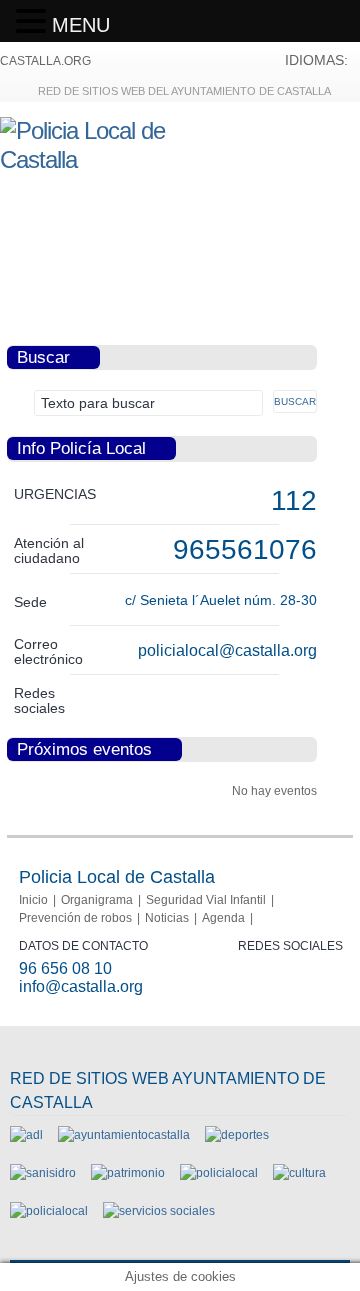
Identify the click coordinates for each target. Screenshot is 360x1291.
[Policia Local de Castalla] (110, 159)
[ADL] (26, 1135)
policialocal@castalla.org (227, 650)
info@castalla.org (81, 986)
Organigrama (97, 900)
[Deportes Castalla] (237, 1135)
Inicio (33, 900)
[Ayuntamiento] (124, 1135)
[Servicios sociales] (159, 1211)
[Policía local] (219, 1173)
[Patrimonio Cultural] (128, 1173)
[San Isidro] (43, 1173)
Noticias (167, 918)
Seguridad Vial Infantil (206, 900)
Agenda (223, 918)
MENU (81, 25)
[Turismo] (49, 1211)
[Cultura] (299, 1173)
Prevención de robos (75, 918)
